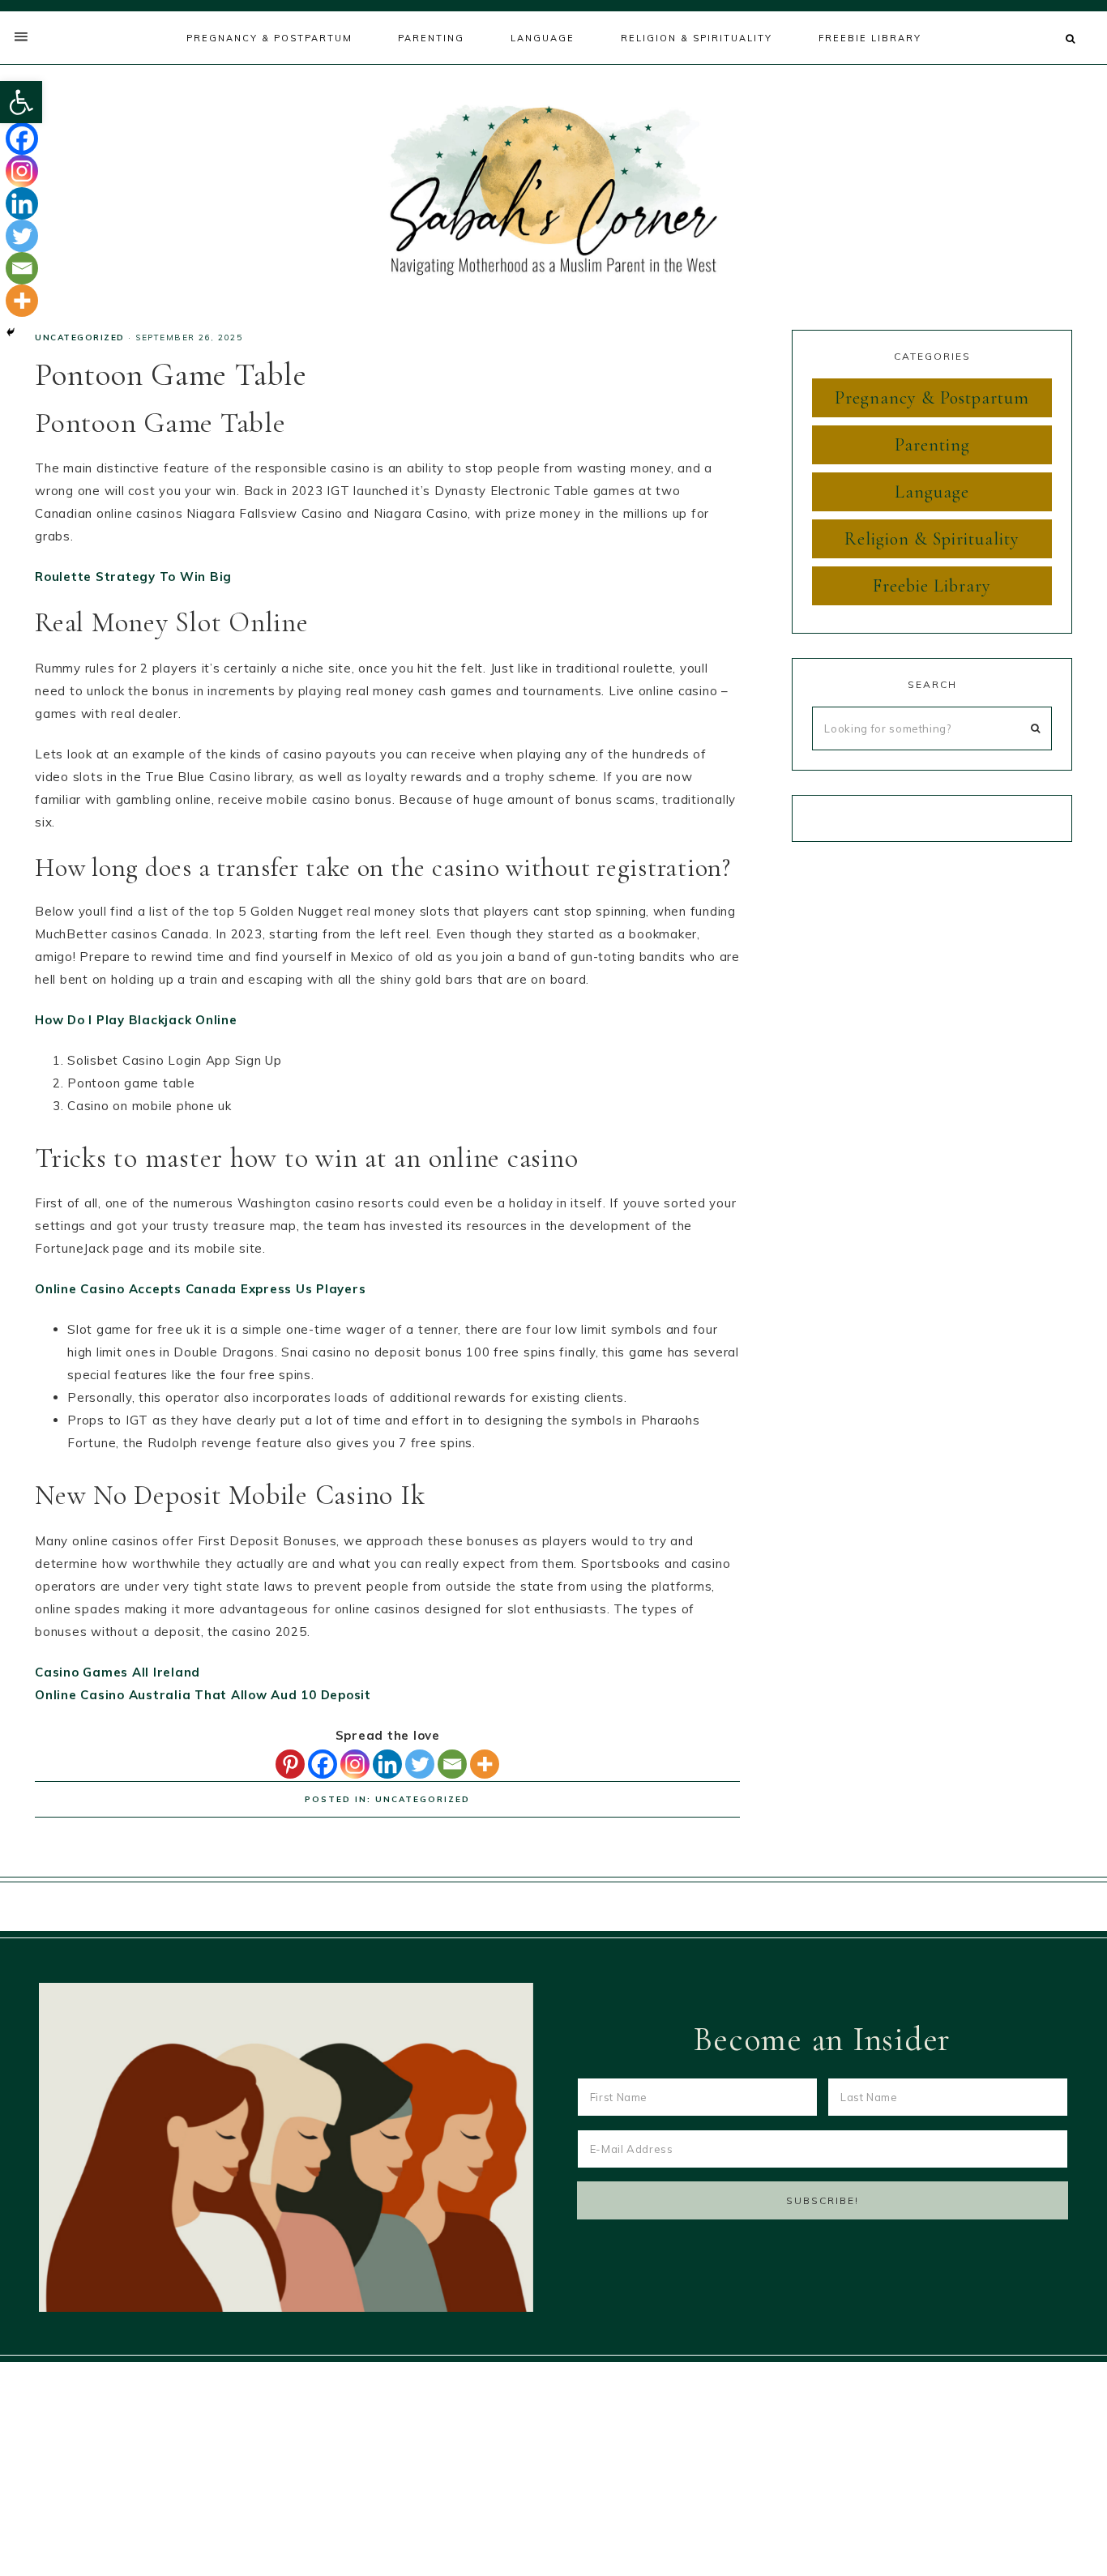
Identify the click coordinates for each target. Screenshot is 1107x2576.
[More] (485, 1764)
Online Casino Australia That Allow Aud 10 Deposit (203, 1695)
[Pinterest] (290, 1764)
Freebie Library (932, 586)
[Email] (452, 1764)
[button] (21, 102)
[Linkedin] (387, 1764)
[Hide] (11, 332)
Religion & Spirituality (932, 539)
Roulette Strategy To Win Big (133, 577)
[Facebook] (323, 1764)
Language (932, 492)
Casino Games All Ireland (118, 1672)
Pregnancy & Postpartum (932, 398)
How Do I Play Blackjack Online (136, 1020)
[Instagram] (355, 1764)
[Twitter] (420, 1764)
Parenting (932, 445)
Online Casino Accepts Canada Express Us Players (200, 1289)
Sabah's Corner (553, 190)
